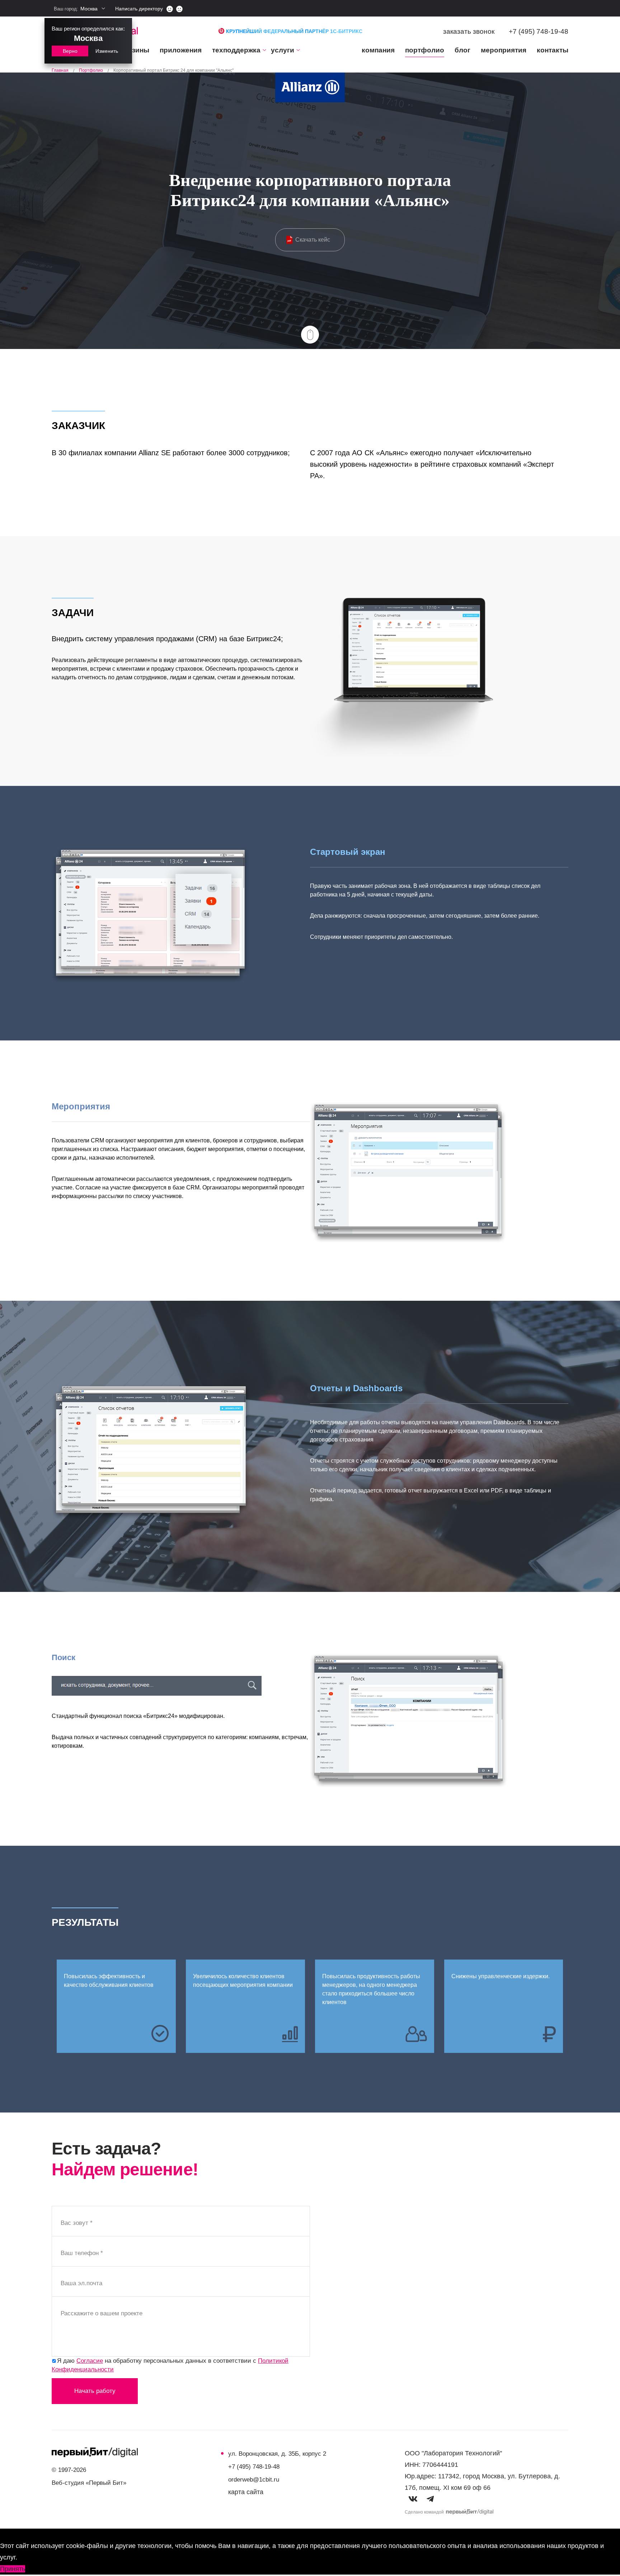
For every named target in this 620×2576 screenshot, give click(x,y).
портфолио (425, 50)
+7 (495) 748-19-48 (539, 31)
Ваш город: (76, 9)
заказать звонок (469, 31)
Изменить (107, 51)
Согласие (90, 2361)
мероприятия (504, 50)
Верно (70, 51)
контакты (553, 50)
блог (462, 50)
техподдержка (236, 50)
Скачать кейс (313, 240)
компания (378, 50)
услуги (283, 50)
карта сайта (246, 2492)
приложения (181, 50)
